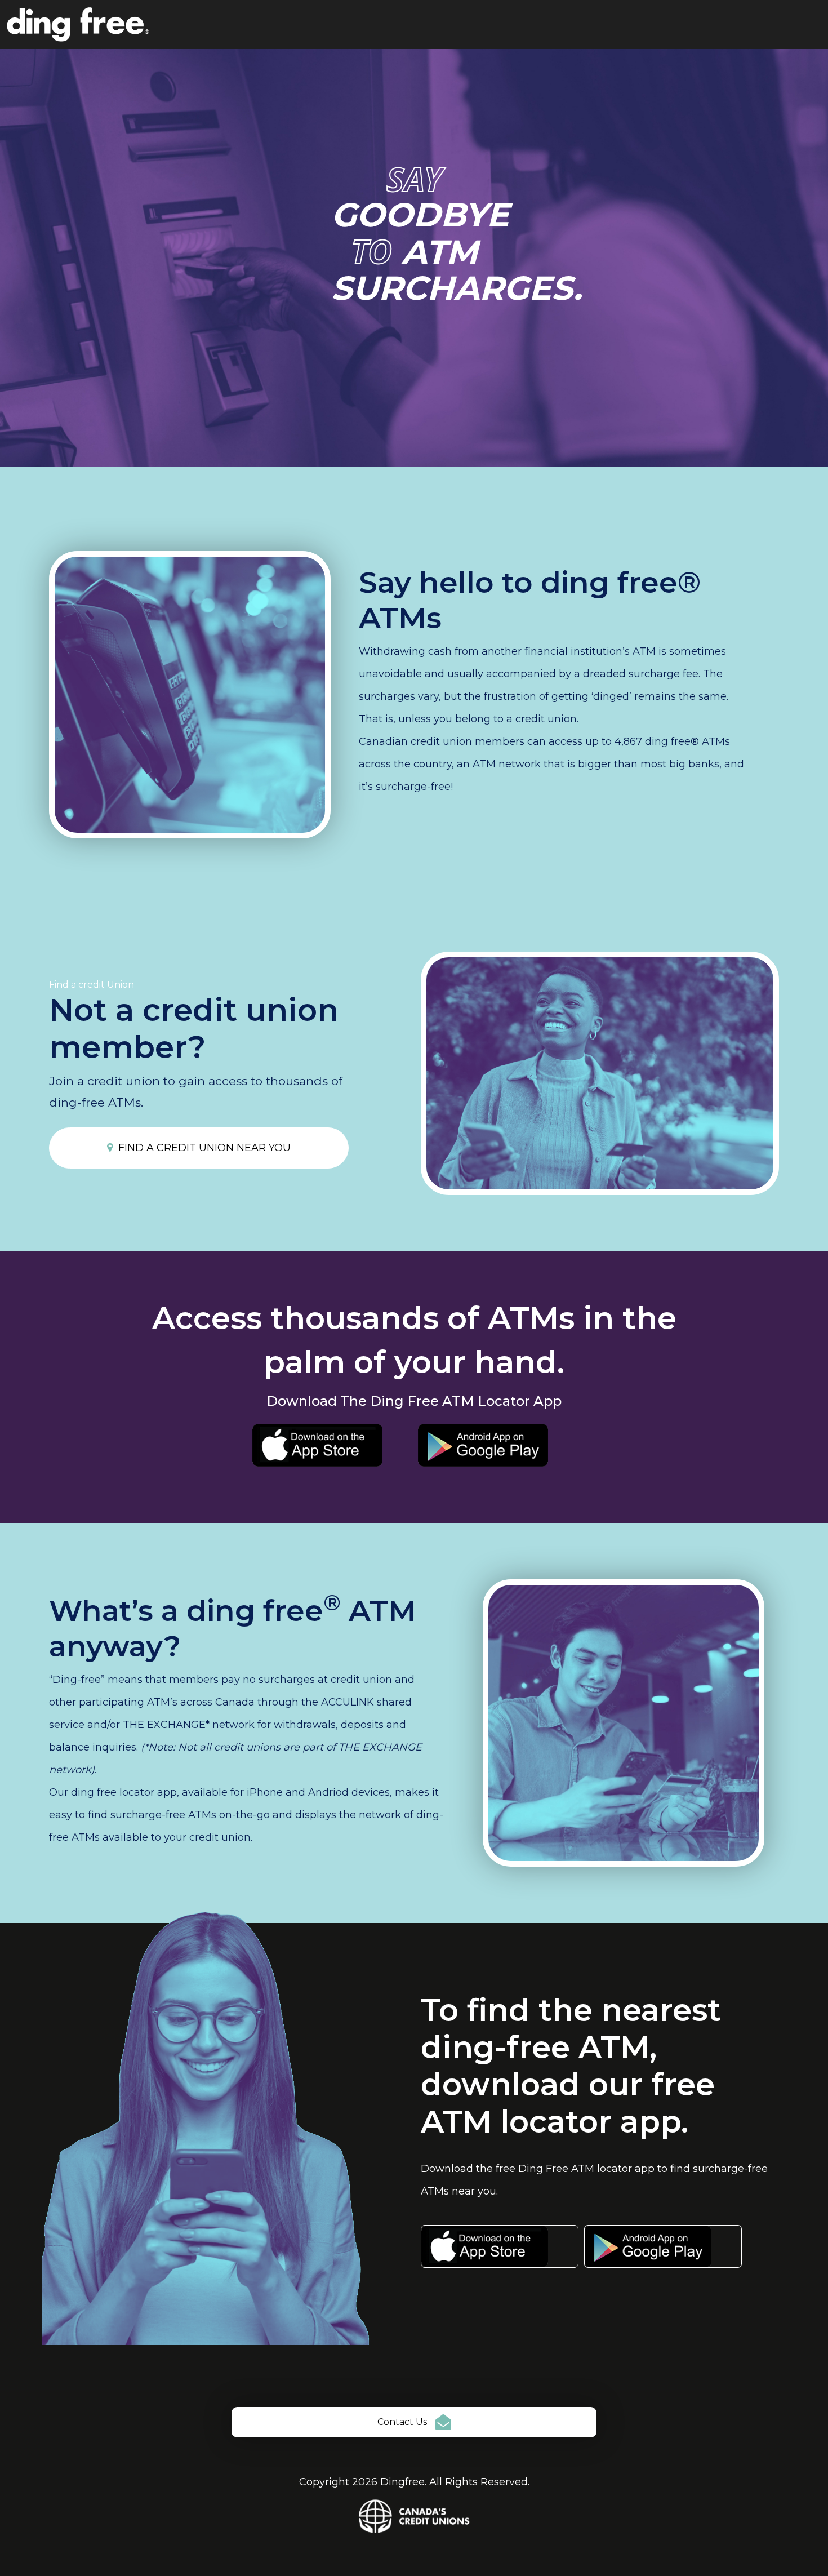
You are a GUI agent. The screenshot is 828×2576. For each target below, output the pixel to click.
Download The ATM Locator (331, 1445)
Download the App (500, 2246)
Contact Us (402, 2422)
